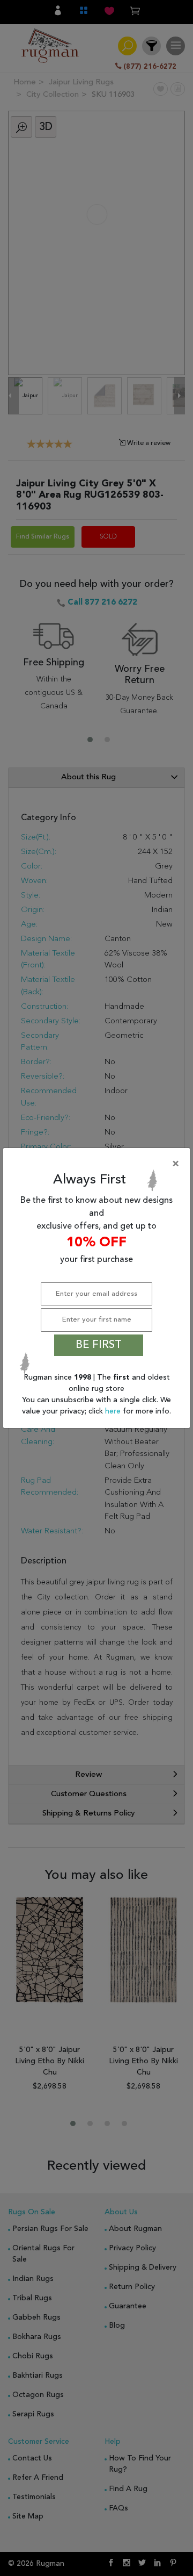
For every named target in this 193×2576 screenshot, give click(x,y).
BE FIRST (99, 1345)
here (114, 1411)
